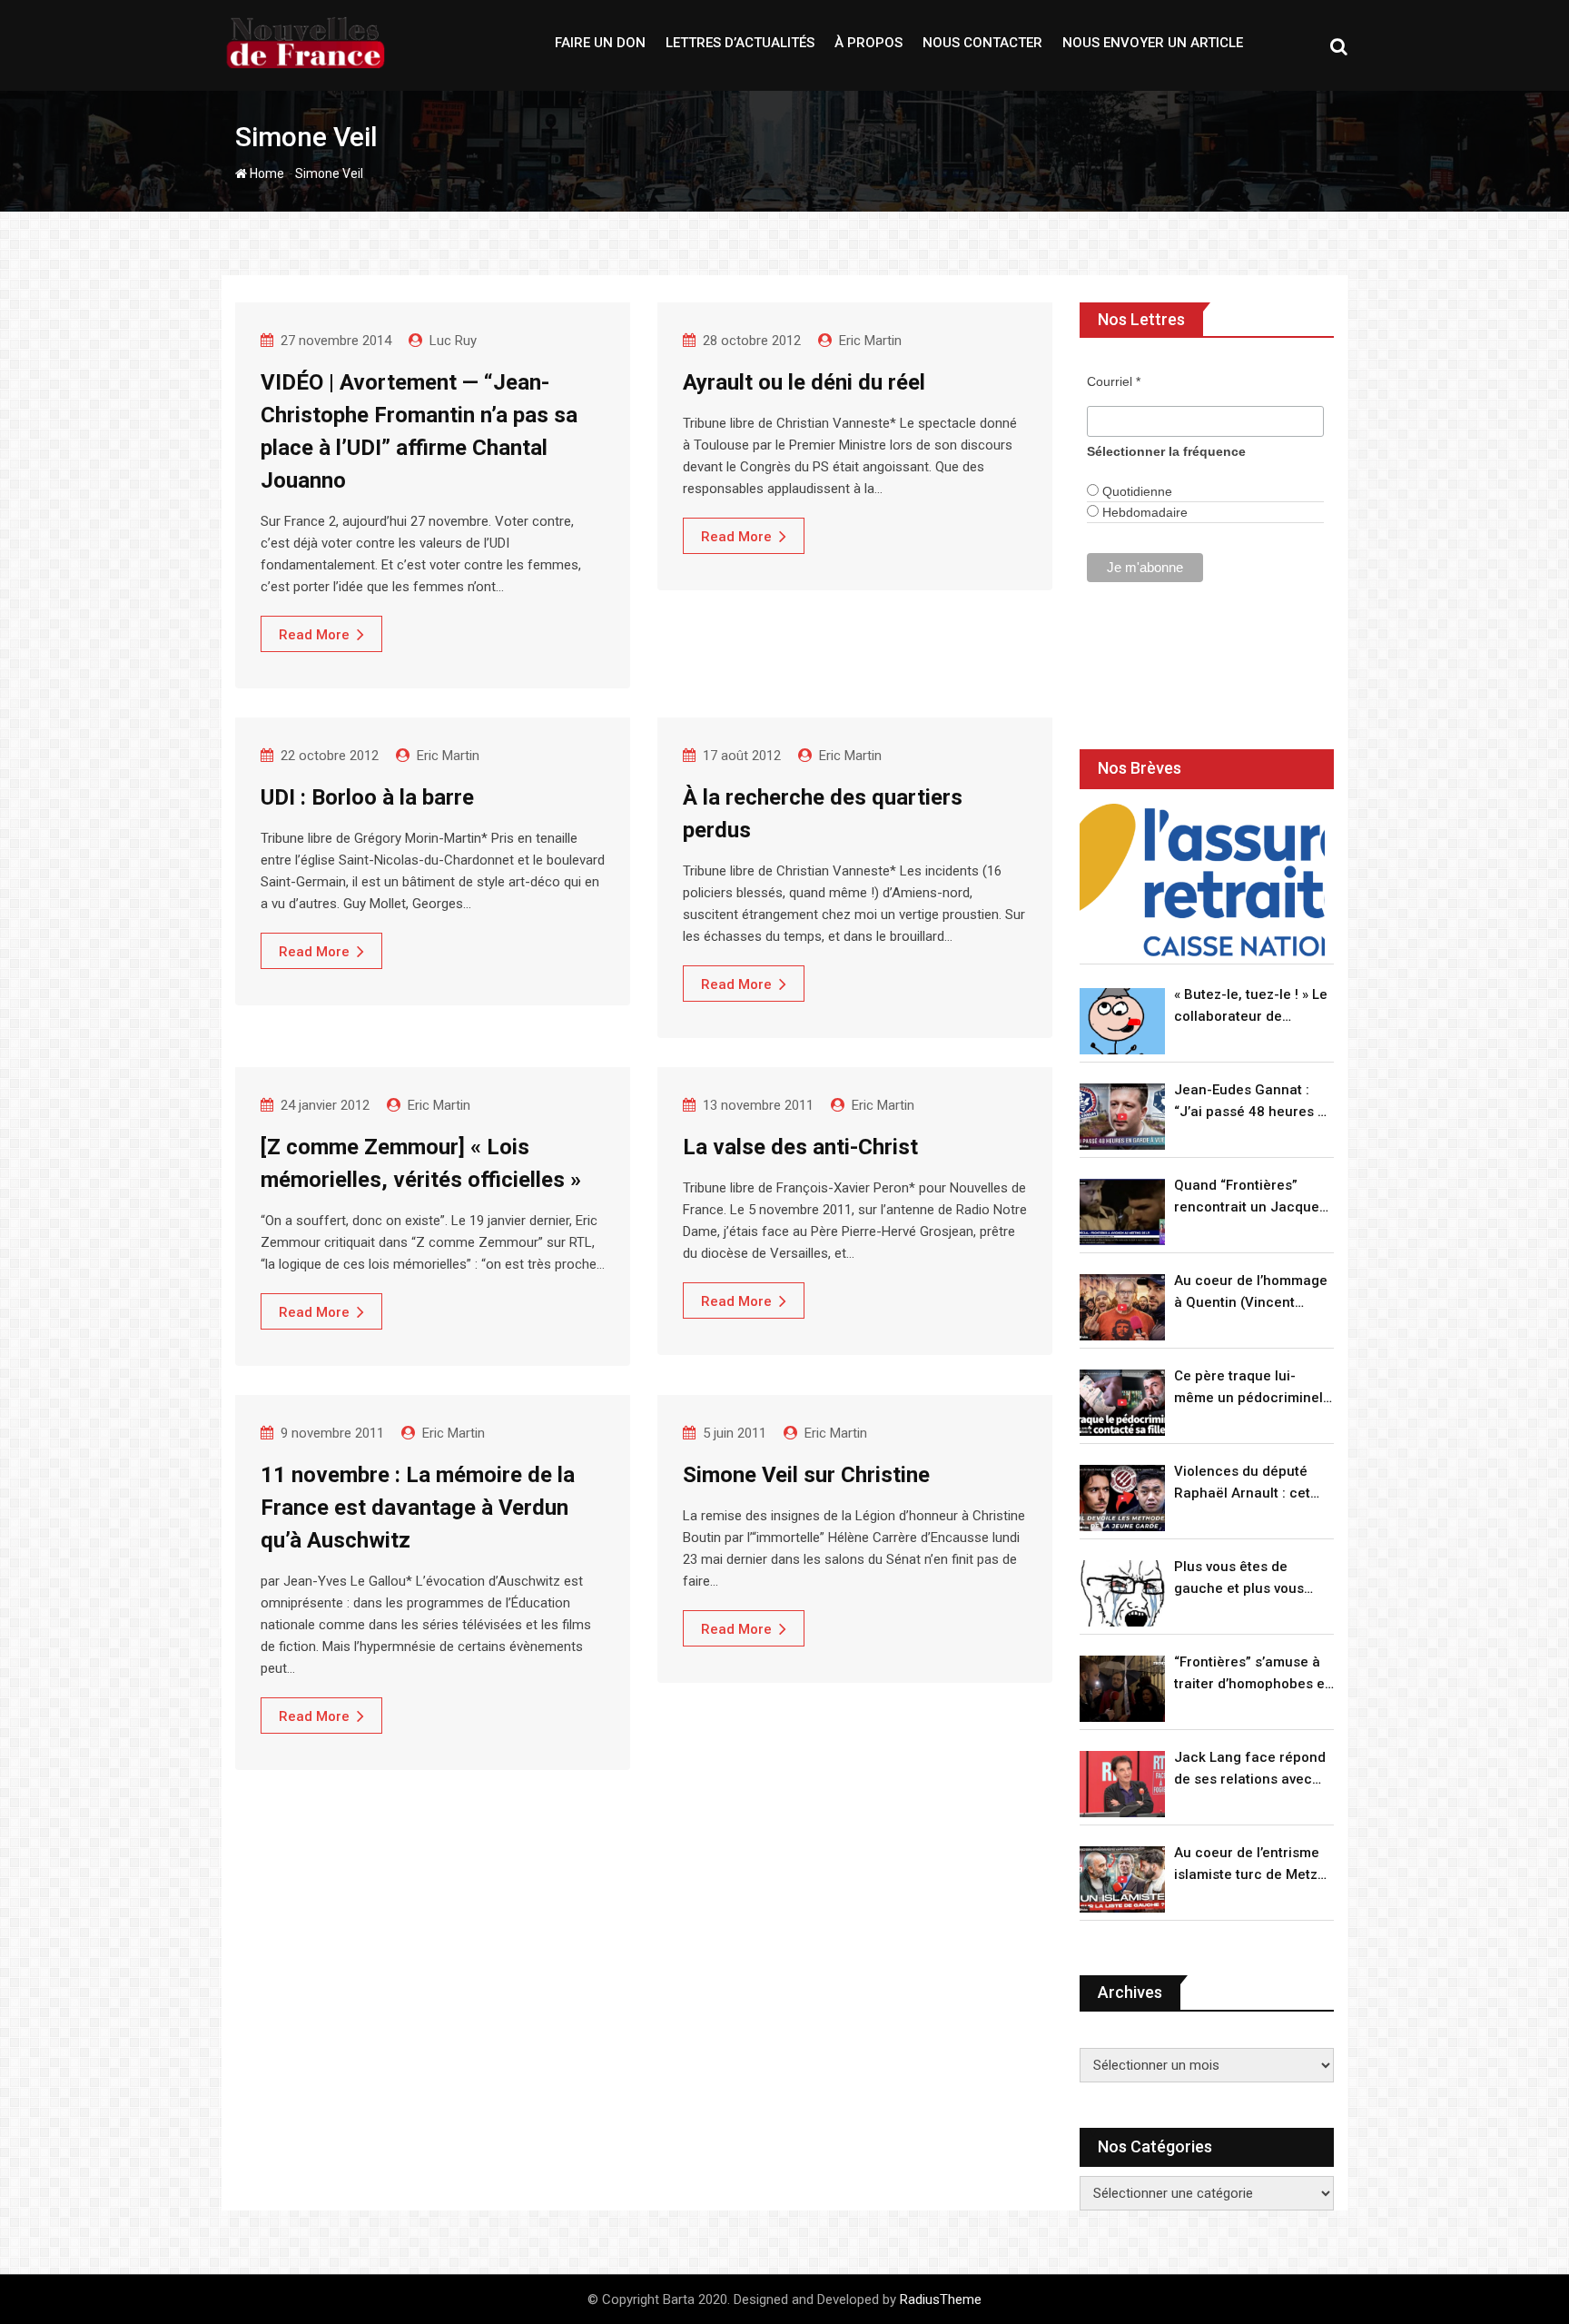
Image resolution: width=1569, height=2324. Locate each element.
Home (266, 173)
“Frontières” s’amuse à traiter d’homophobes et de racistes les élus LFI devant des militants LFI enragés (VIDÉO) (1252, 1674)
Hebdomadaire (1143, 512)
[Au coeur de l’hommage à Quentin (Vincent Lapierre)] (1122, 1307)
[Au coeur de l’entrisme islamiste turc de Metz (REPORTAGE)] (1122, 1879)
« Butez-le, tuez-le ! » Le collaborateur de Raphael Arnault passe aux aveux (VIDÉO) (1251, 1007)
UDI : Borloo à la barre (367, 797)
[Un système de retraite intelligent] (1202, 880)
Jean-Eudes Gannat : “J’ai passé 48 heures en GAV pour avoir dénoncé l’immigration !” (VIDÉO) (1254, 1102)
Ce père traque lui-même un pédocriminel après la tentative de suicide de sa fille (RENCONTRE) (1248, 1388)
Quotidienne (1135, 491)
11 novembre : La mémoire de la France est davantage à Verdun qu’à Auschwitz (418, 1508)
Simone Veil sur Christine (806, 1475)
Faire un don (600, 43)
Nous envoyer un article (1153, 43)
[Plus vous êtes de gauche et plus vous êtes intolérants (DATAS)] (1122, 1593)
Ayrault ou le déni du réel (804, 382)
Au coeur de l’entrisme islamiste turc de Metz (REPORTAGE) (1247, 1865)
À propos (868, 43)
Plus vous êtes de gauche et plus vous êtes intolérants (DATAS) (1253, 1579)
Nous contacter (982, 43)
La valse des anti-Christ (800, 1147)
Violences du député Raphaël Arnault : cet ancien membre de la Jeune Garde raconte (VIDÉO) (1243, 1483)
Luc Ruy (453, 341)
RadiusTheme (941, 2299)
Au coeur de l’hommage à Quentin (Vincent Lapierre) (1251, 1293)
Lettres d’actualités (740, 43)
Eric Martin (870, 341)
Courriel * (1114, 381)
